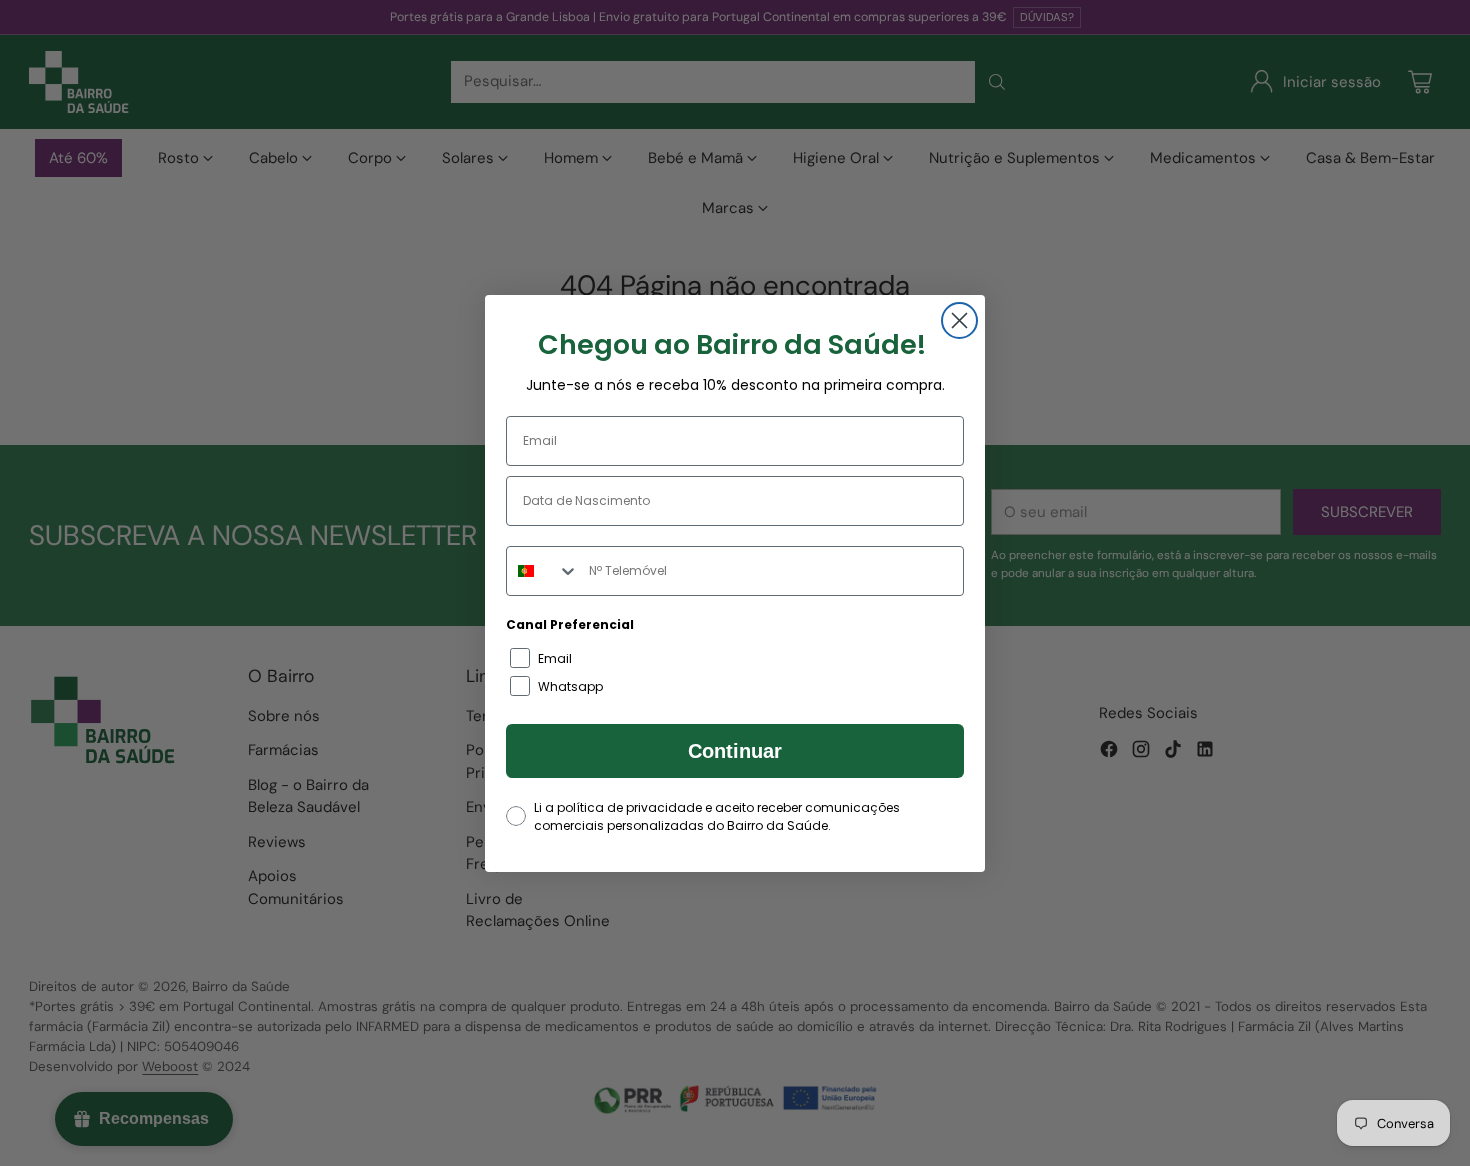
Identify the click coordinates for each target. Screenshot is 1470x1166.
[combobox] (543, 571)
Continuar (735, 751)
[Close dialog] (959, 320)
